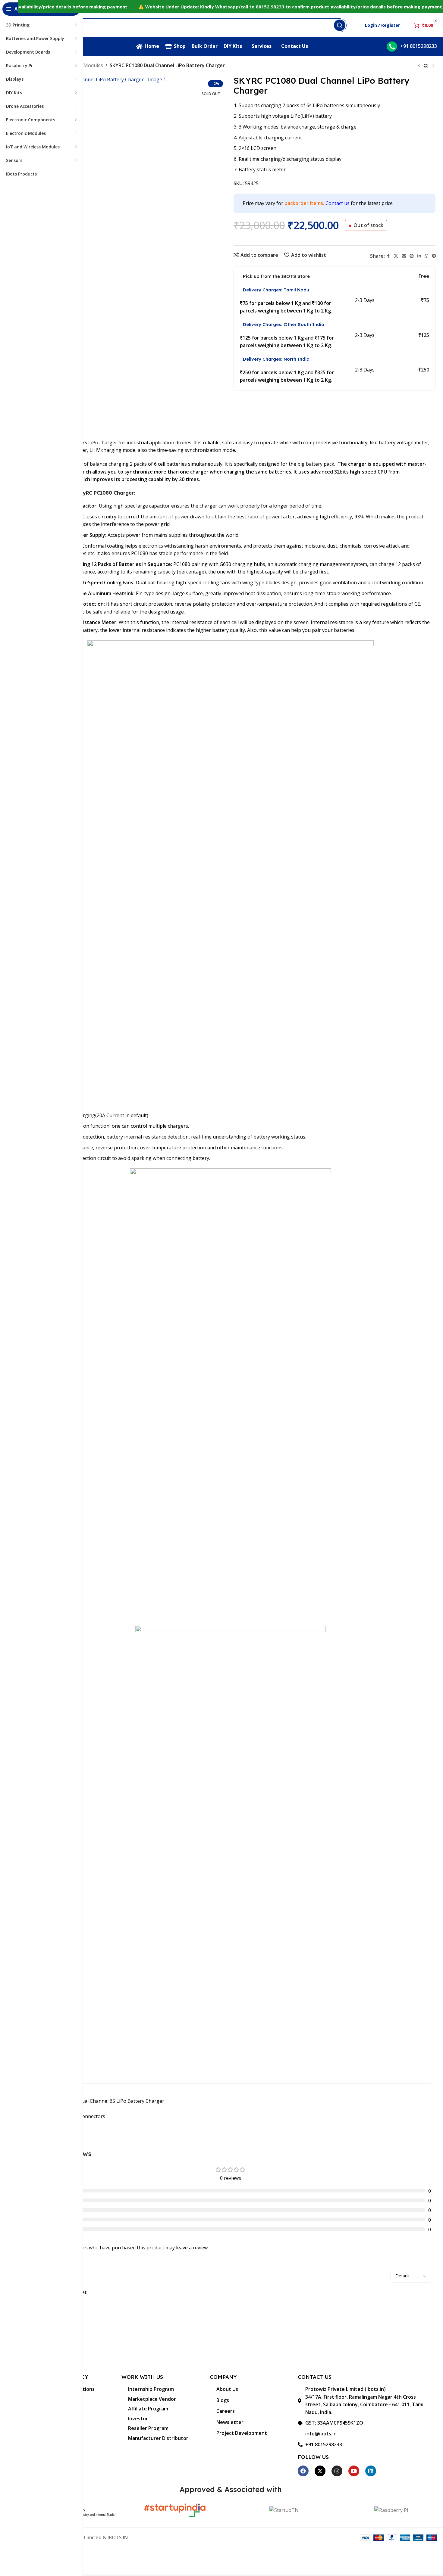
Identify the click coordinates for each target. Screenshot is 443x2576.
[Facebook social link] (388, 256)
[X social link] (396, 256)
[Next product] (433, 66)
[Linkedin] (371, 2471)
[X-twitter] (320, 2471)
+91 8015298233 (419, 46)
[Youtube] (354, 2471)
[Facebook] (303, 2471)
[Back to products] (426, 66)
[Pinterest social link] (412, 256)
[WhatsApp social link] (426, 256)
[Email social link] (404, 256)
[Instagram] (337, 2471)
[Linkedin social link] (419, 256)
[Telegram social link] (434, 256)
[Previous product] (419, 66)
